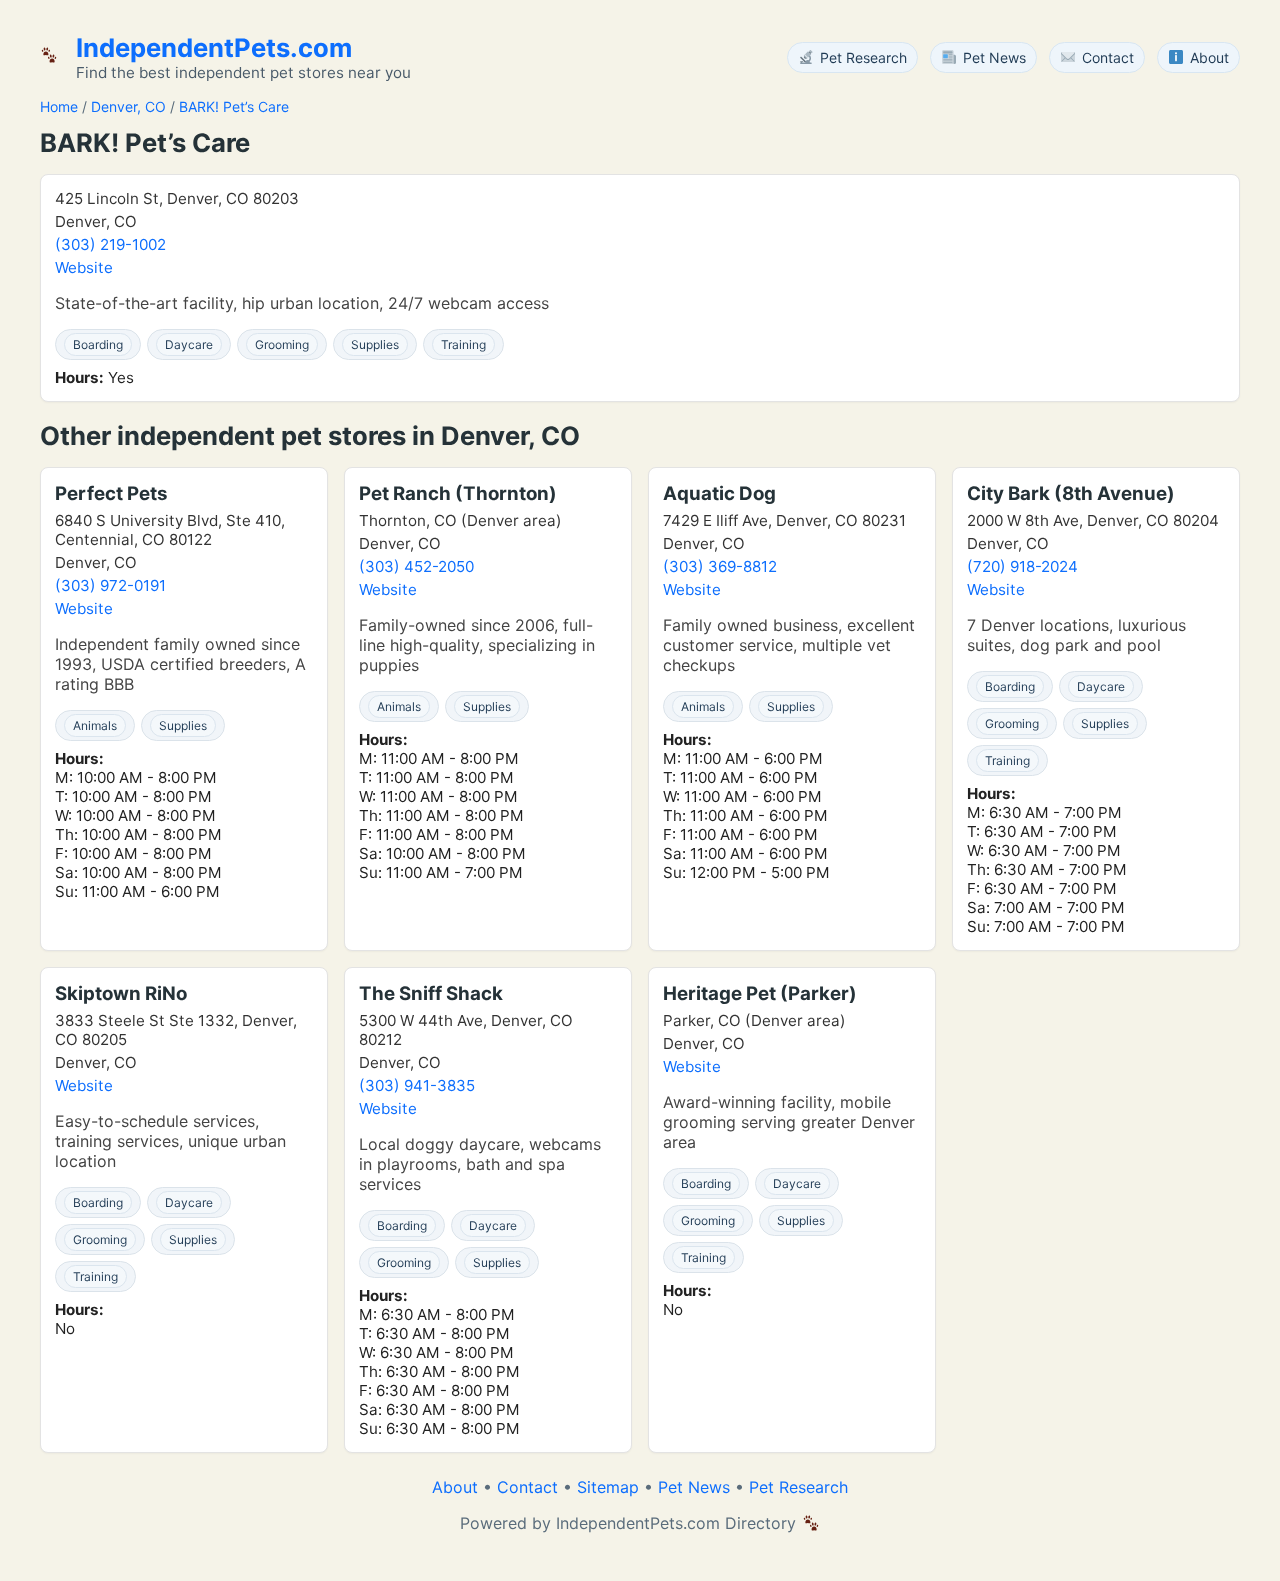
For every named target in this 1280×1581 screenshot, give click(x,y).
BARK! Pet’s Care (234, 106)
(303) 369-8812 (720, 566)
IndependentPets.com (214, 47)
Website (84, 267)
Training (463, 344)
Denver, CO (128, 106)
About (455, 1487)
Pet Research (798, 1487)
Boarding (98, 344)
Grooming (282, 344)
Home (59, 106)
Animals (95, 725)
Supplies (375, 344)
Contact (527, 1487)
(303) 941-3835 (417, 1085)
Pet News (694, 1487)
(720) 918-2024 (1022, 566)
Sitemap (608, 1487)
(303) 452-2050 (416, 566)
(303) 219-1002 (110, 244)
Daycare (189, 344)
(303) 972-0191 (110, 585)
